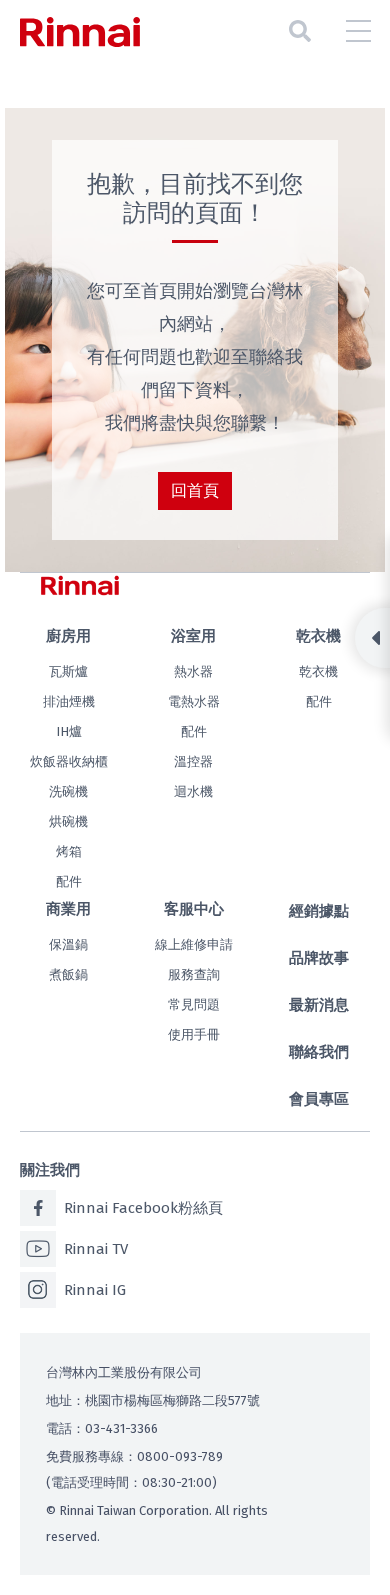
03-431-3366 (121, 1428)
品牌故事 (319, 958)
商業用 (68, 909)
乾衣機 (318, 636)
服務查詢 (194, 974)
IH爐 (69, 731)
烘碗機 (68, 821)
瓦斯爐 (68, 671)
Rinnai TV (96, 1249)
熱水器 (193, 671)
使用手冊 (194, 1034)
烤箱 (69, 851)
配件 (69, 881)
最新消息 (319, 1005)
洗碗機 (68, 791)
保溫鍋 (68, 944)
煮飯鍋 (68, 974)
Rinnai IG (95, 1290)
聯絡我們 (319, 1052)
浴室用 (193, 636)
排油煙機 (69, 701)
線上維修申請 (194, 944)
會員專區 (319, 1099)
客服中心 (194, 909)
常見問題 (194, 1004)
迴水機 (193, 791)
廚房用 (68, 636)
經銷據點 (319, 911)
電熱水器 (194, 701)
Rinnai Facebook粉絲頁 (143, 1208)
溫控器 (193, 761)
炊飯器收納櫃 (69, 761)
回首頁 (195, 490)
